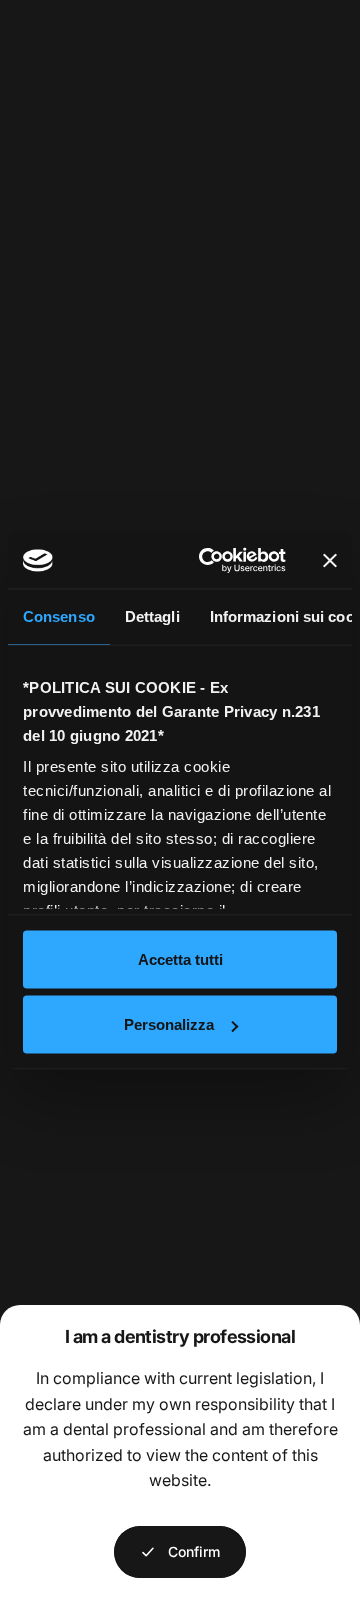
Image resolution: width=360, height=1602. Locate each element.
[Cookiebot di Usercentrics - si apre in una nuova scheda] (211, 561)
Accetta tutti (180, 958)
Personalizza (169, 1024)
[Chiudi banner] (330, 560)
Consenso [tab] (59, 615)
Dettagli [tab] (152, 615)
